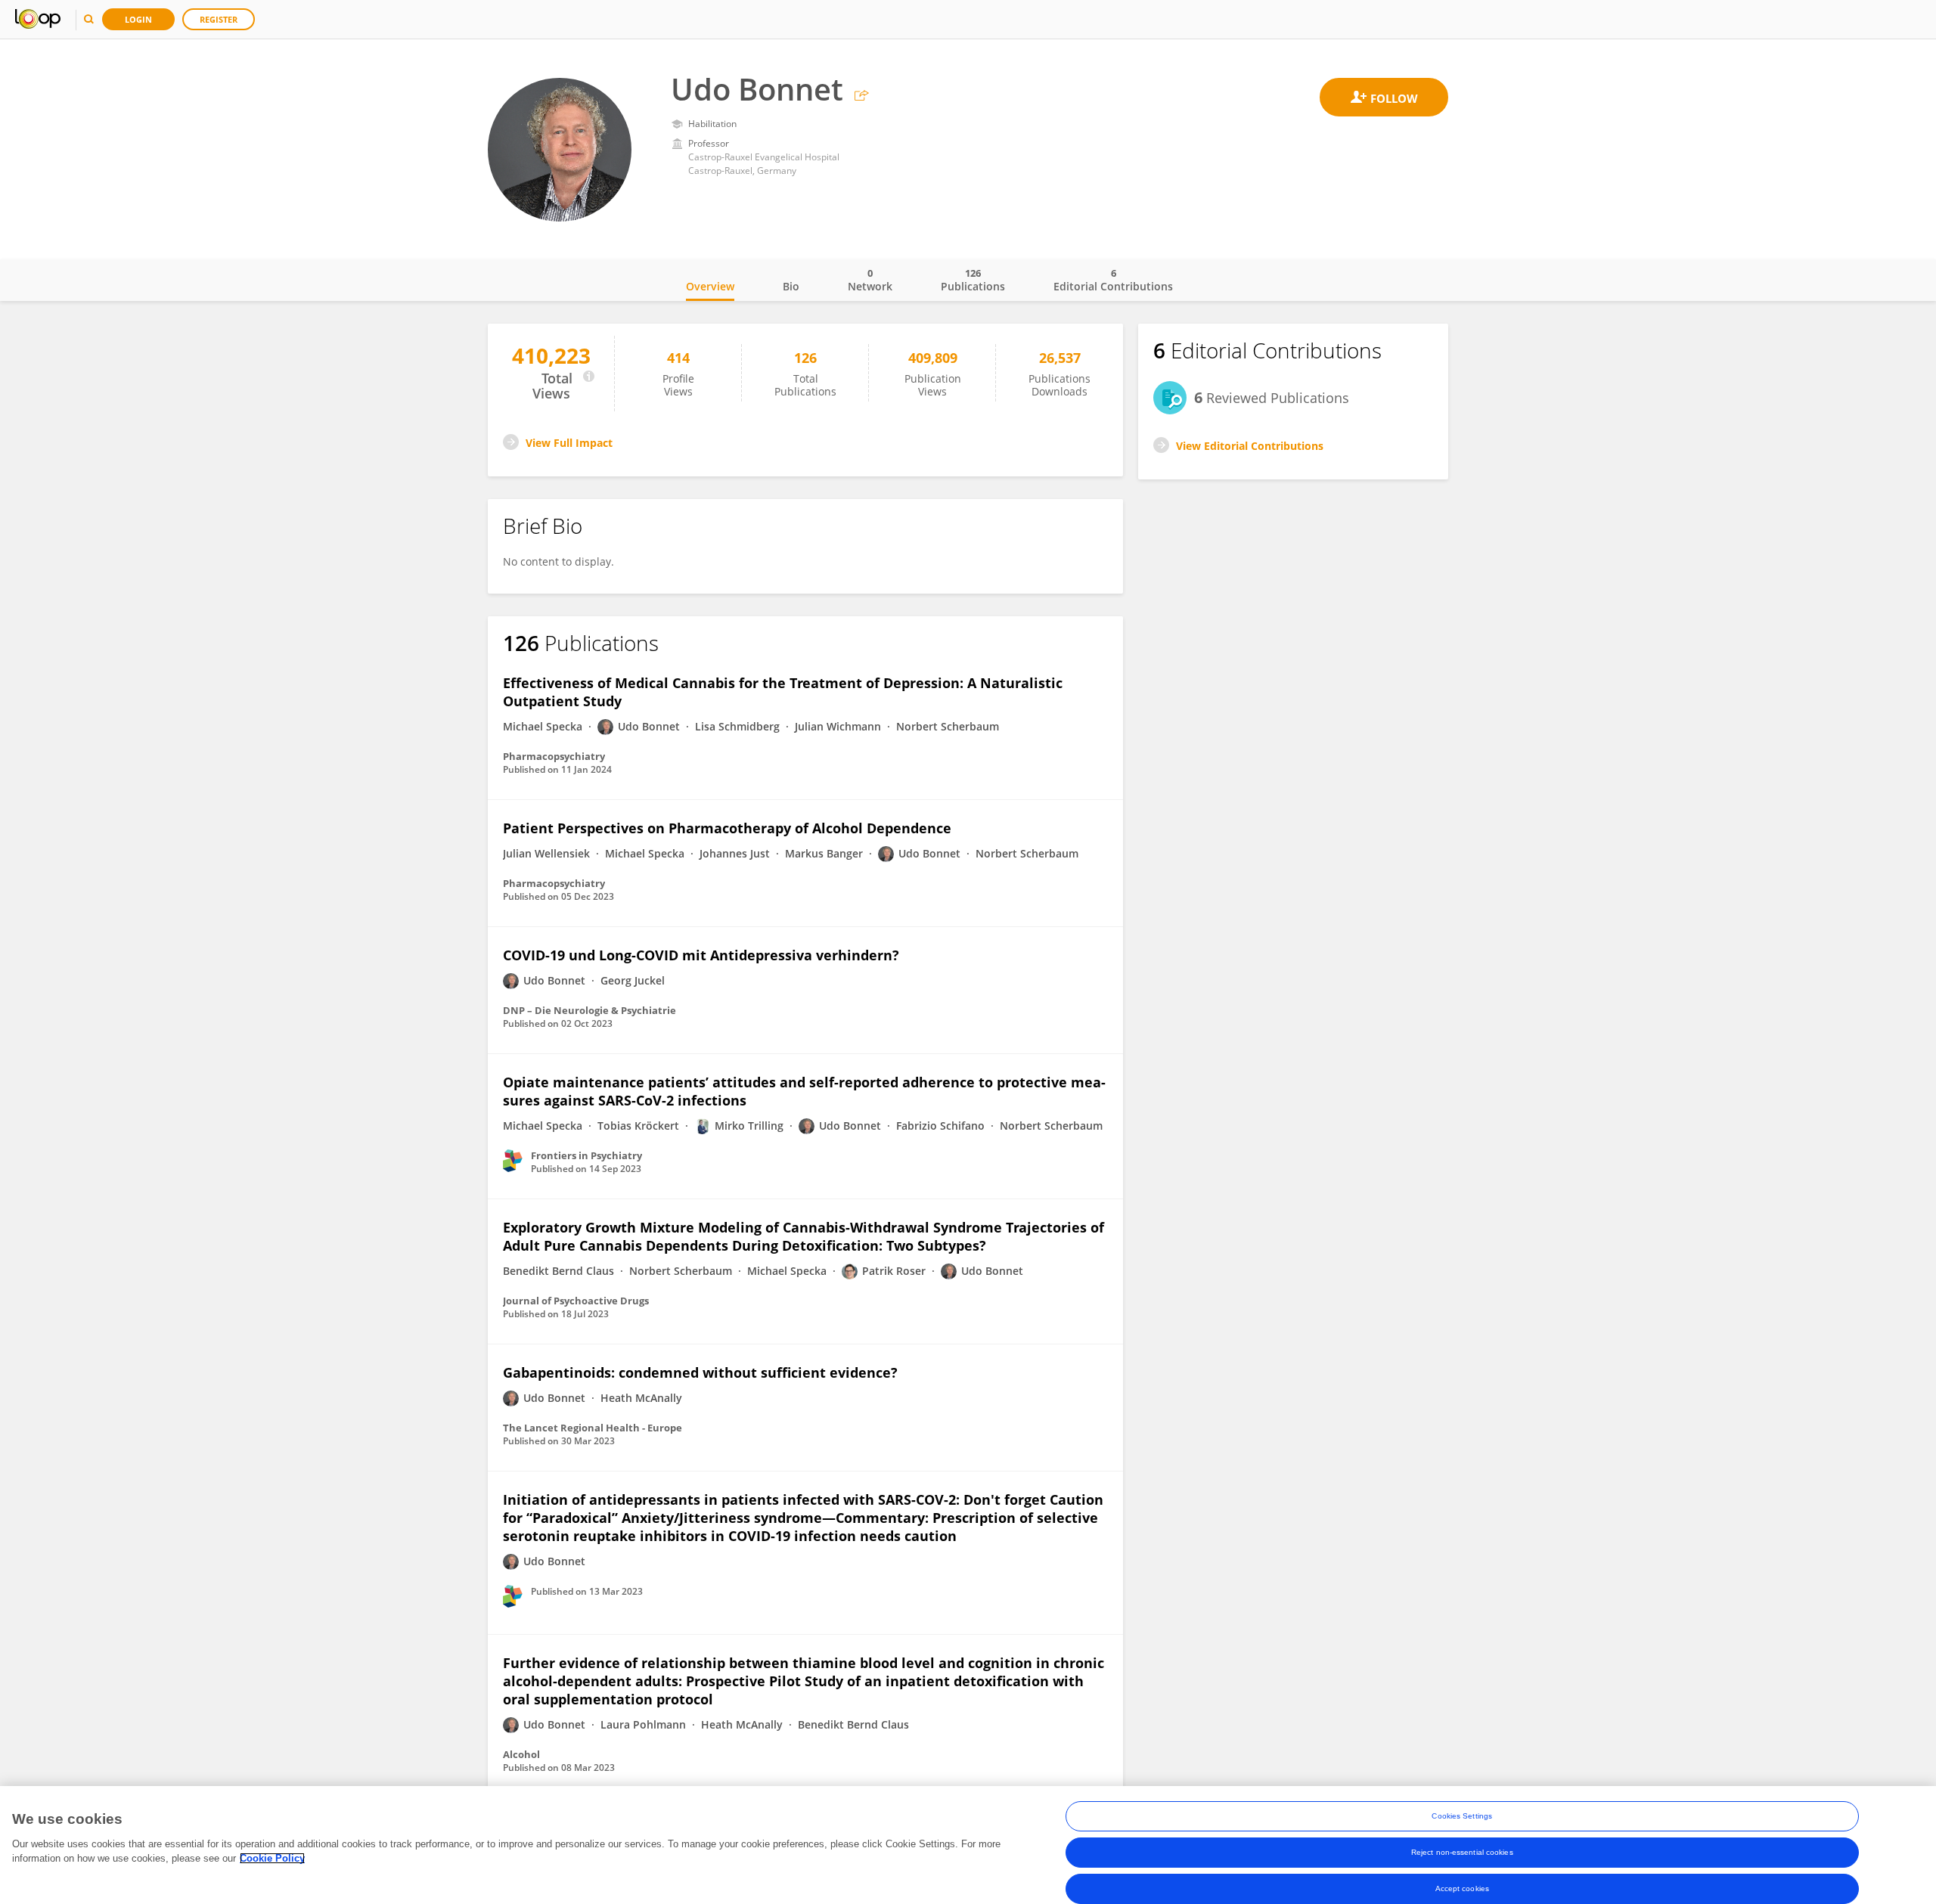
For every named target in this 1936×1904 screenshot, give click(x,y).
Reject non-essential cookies (1462, 1852)
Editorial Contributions (1113, 280)
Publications (973, 280)
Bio (791, 286)
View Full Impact (569, 443)
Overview (710, 286)
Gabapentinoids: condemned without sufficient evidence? (700, 1372)
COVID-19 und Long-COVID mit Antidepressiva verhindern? (701, 955)
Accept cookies (1462, 1888)
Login (138, 19)
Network (870, 280)
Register (219, 19)
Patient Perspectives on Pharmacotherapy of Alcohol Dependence (727, 828)
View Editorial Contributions (1250, 446)
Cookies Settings (1462, 1816)
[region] (968, 1845)
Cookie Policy (272, 1858)
